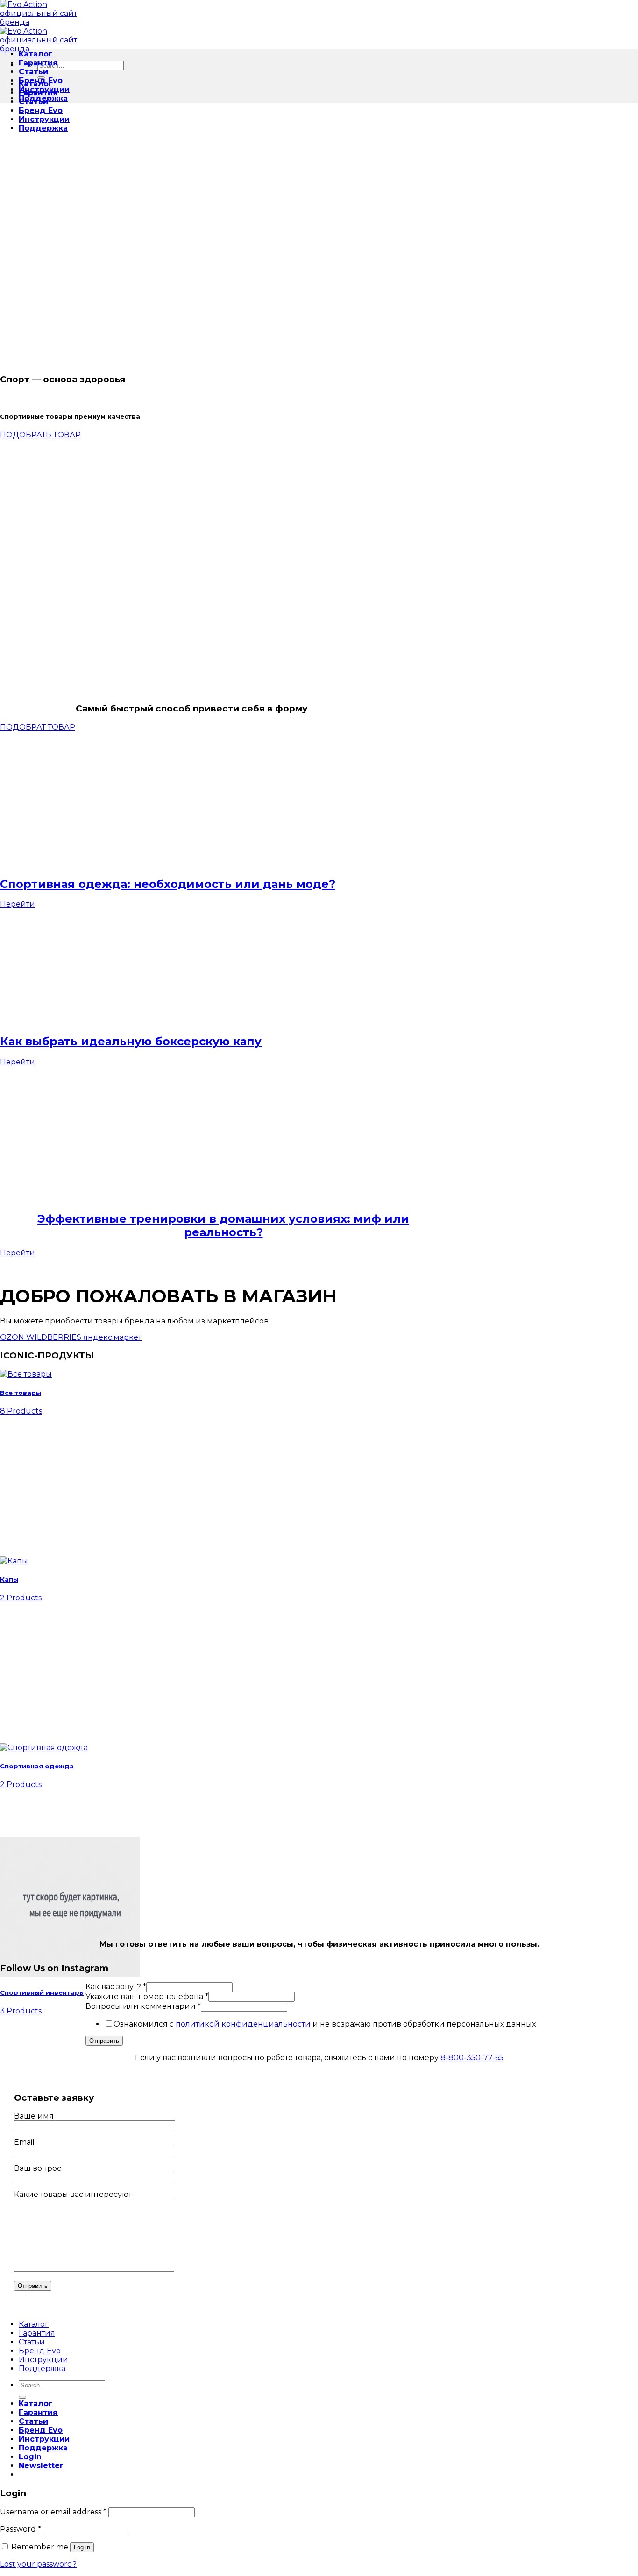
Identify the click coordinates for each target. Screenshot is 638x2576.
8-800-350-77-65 (472, 2058)
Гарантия (38, 63)
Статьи (33, 72)
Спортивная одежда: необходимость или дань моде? (168, 884)
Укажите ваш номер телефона (147, 1996)
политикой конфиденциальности (243, 2024)
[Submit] (22, 2397)
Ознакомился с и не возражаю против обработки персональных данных (325, 2024)
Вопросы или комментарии (143, 2006)
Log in (82, 2547)
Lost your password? (38, 2564)
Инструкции (44, 119)
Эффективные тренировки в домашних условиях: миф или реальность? (223, 1225)
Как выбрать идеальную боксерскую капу (131, 1041)
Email (24, 2142)
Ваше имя (34, 2116)
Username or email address (53, 2512)
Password (21, 2529)
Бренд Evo (41, 110)
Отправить (104, 2041)
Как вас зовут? (116, 1987)
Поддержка (43, 128)
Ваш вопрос (38, 2168)
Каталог (36, 54)
